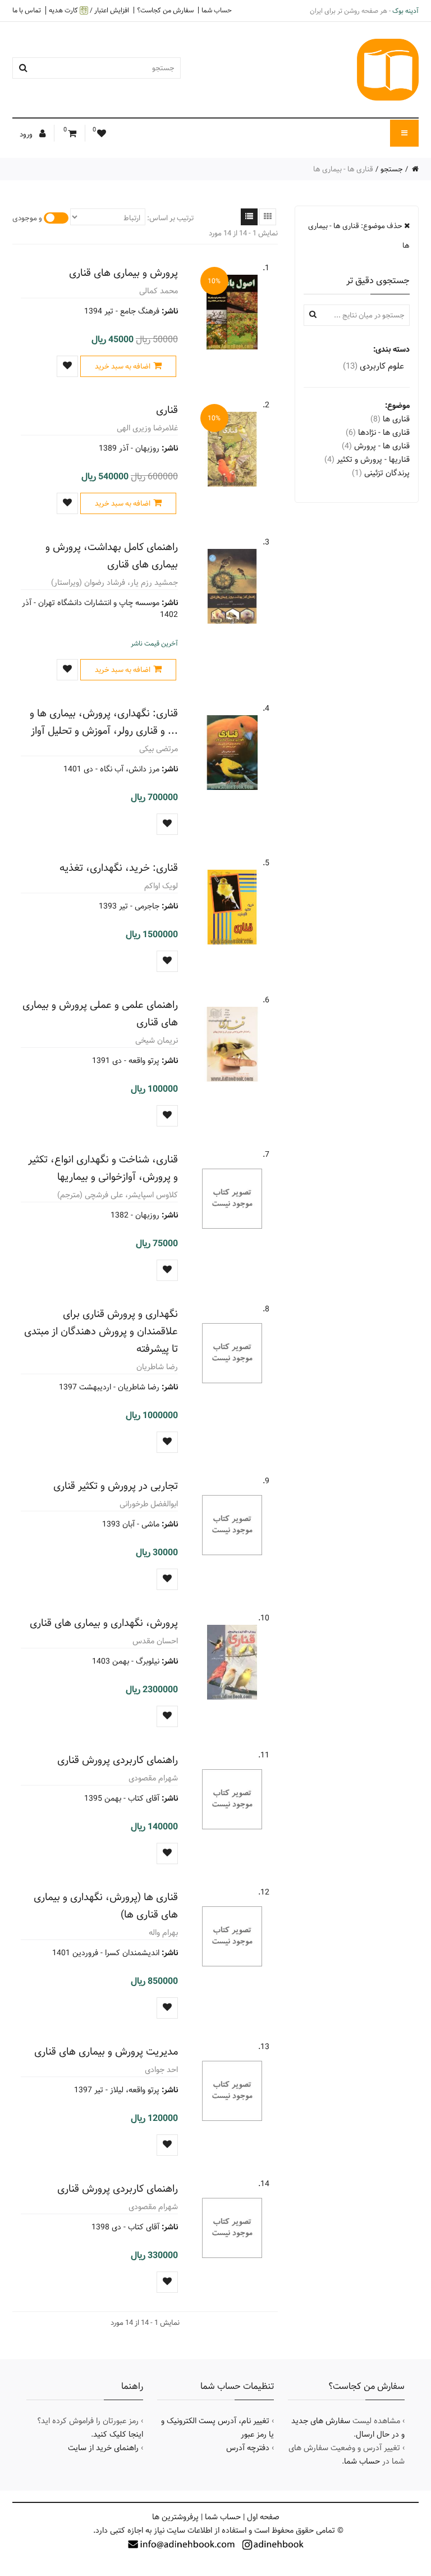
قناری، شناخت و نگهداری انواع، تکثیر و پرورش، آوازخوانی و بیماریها (103, 1168)
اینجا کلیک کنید (118, 2434)
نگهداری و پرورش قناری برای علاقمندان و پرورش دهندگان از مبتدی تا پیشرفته (101, 1331)
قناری (167, 410)
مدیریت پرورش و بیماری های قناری (106, 2052)
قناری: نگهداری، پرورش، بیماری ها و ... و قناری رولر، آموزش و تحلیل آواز (104, 722)
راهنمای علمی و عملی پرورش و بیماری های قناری (100, 1014)
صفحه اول (263, 2517)
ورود (27, 134)
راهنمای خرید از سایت (103, 2448)
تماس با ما (27, 10)
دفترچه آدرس (248, 2448)
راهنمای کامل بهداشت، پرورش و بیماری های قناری (112, 556)
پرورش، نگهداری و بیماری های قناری (104, 1623)
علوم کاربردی (373, 366)
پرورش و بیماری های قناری (123, 273)
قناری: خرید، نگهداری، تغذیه (119, 868)
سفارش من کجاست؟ (165, 10)
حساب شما (217, 10)
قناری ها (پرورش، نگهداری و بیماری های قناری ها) (106, 1906)
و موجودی (27, 218)
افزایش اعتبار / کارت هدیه (89, 10)
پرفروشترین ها (175, 2517)
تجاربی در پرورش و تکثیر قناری (116, 1486)
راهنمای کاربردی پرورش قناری (118, 1760)
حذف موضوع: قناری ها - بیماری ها (359, 236)
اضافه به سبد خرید (123, 366)
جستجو (392, 169)
